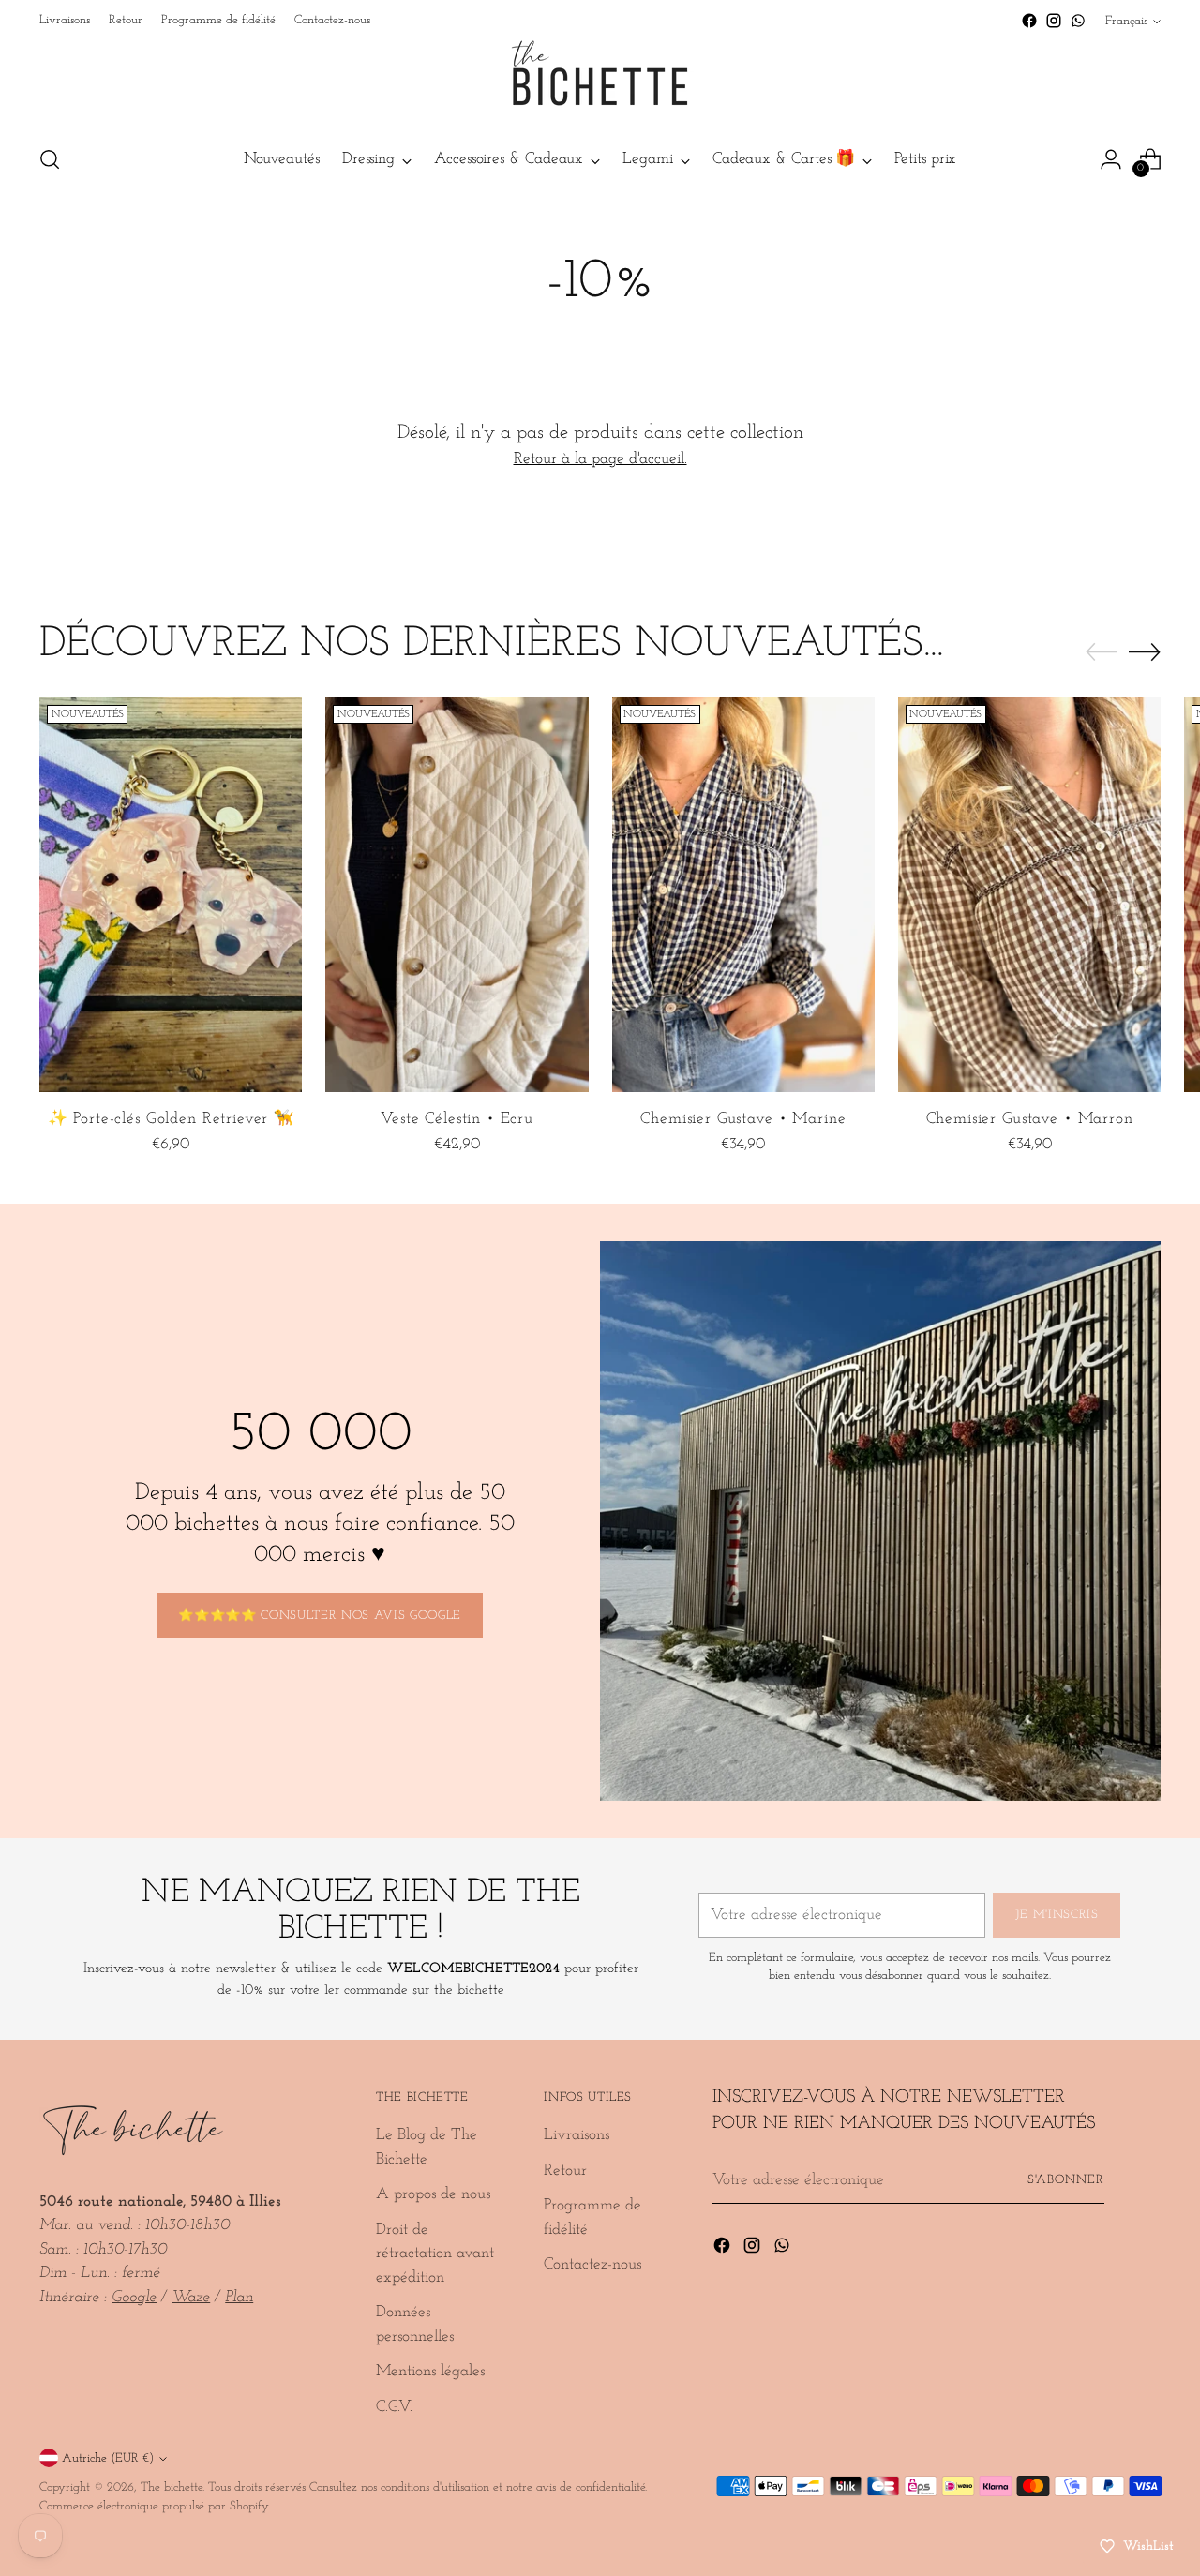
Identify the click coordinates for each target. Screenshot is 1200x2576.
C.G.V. (394, 2407)
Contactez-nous (592, 2264)
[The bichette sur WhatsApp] (1078, 21)
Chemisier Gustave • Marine (743, 1119)
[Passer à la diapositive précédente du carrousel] (1102, 652)
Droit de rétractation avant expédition (435, 2254)
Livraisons (577, 2135)
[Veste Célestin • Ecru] (457, 894)
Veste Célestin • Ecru (457, 1119)
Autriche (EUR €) (108, 2458)
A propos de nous (433, 2194)
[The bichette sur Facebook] (1029, 21)
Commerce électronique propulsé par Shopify (154, 2506)
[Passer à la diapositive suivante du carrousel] (1145, 651)
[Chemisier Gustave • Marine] (743, 894)
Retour (565, 2171)
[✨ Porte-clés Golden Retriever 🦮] (171, 894)
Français (1126, 21)
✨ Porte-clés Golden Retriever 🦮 (171, 1119)
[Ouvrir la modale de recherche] (50, 159)
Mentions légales (430, 2371)
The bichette (172, 2487)
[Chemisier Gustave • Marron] (1029, 894)
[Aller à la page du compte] (1111, 159)
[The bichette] (600, 81)
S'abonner (1066, 2180)
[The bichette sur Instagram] (1054, 21)
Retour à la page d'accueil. (600, 459)
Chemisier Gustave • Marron (1030, 1119)
